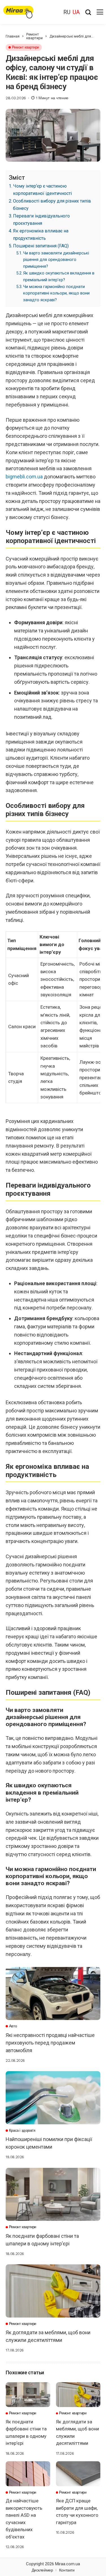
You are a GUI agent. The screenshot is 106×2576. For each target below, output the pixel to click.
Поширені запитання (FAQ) (41, 246)
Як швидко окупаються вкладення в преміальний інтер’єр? (59, 276)
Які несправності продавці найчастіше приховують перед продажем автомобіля (50, 2043)
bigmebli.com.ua (24, 477)
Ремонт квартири (34, 36)
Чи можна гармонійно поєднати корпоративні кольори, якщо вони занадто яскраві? (56, 293)
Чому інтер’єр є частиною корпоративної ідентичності (42, 190)
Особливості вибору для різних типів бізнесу (52, 205)
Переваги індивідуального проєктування (41, 220)
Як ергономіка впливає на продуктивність (41, 235)
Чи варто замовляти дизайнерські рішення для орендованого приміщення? (56, 260)
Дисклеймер (42, 2570)
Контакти (67, 2570)
